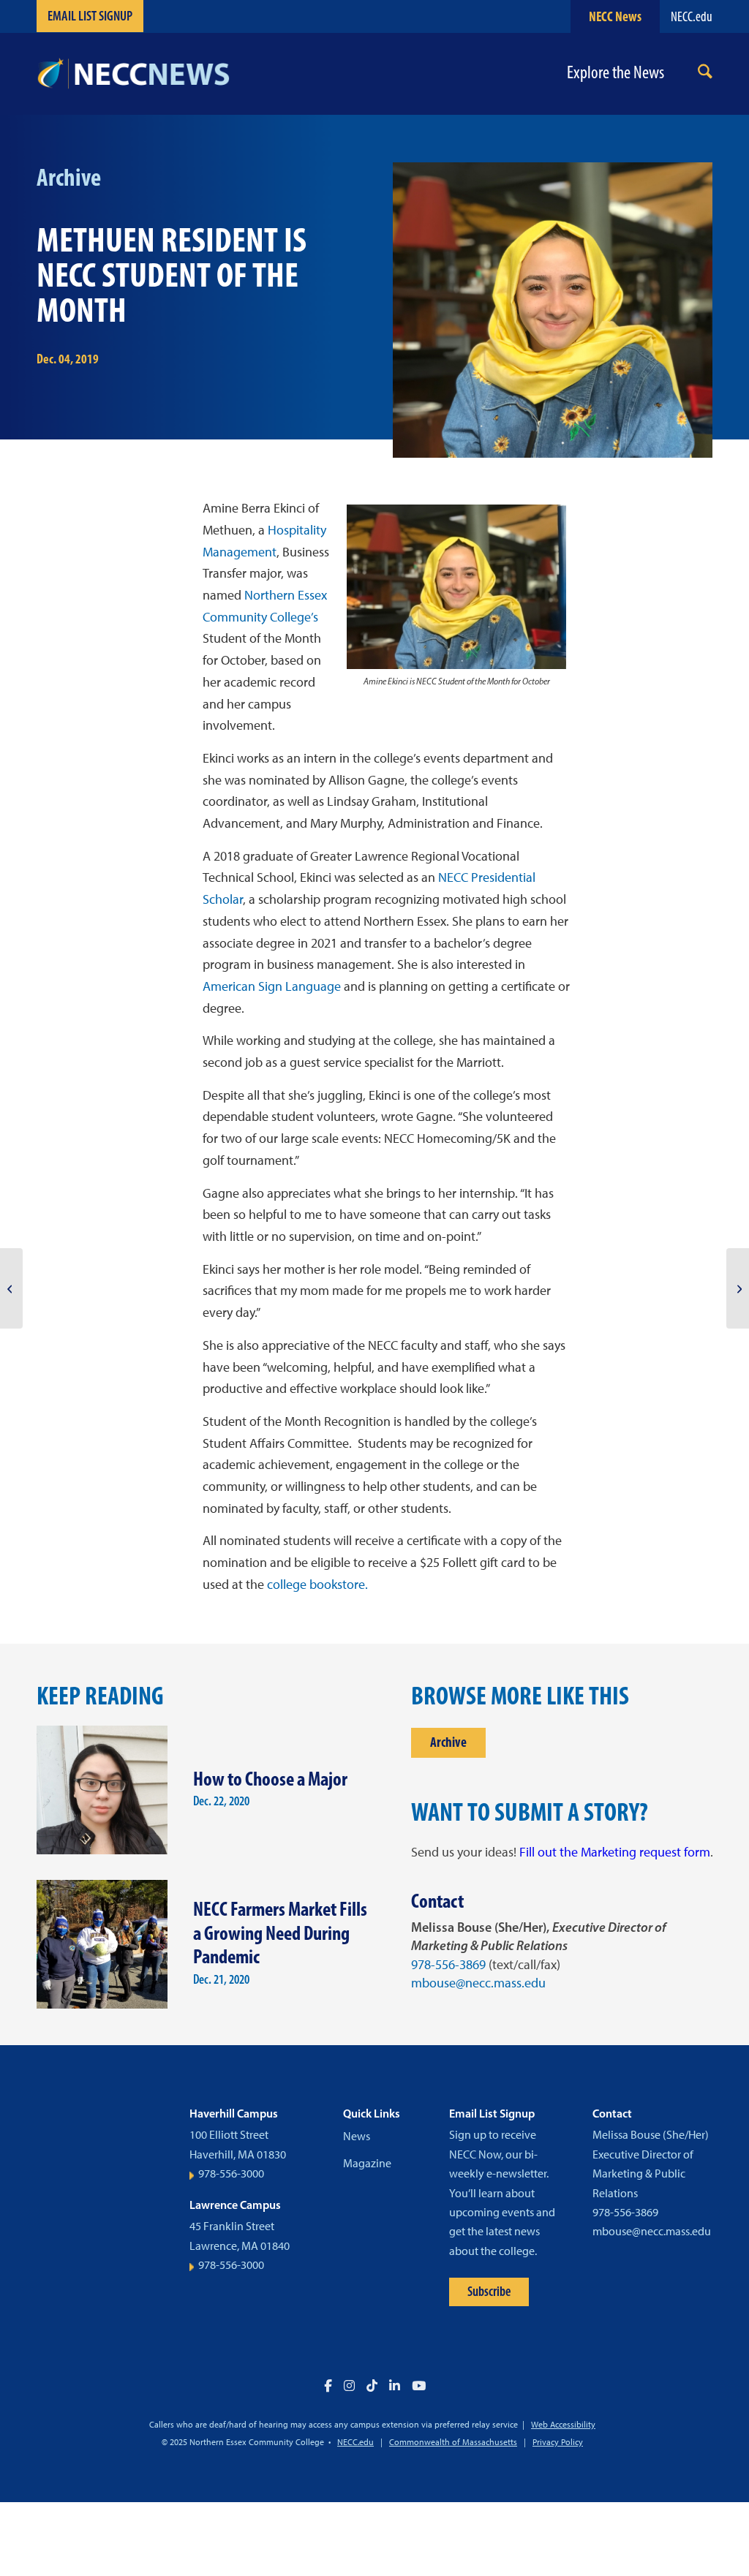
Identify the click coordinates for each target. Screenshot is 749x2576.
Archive (448, 1742)
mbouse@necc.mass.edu (478, 1983)
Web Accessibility (563, 2425)
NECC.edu (692, 16)
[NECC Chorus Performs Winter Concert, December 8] (738, 1288)
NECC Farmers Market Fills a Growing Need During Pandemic (280, 1933)
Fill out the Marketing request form (615, 1852)
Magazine (367, 2163)
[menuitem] (705, 74)
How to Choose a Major (270, 1779)
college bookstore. (317, 1584)
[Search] (705, 74)
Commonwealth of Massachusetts (453, 2442)
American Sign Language (272, 986)
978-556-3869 (448, 1965)
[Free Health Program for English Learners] (11, 1288)
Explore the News (616, 73)
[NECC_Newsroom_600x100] (133, 74)
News (357, 2136)
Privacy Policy (558, 2442)
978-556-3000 (231, 2173)
